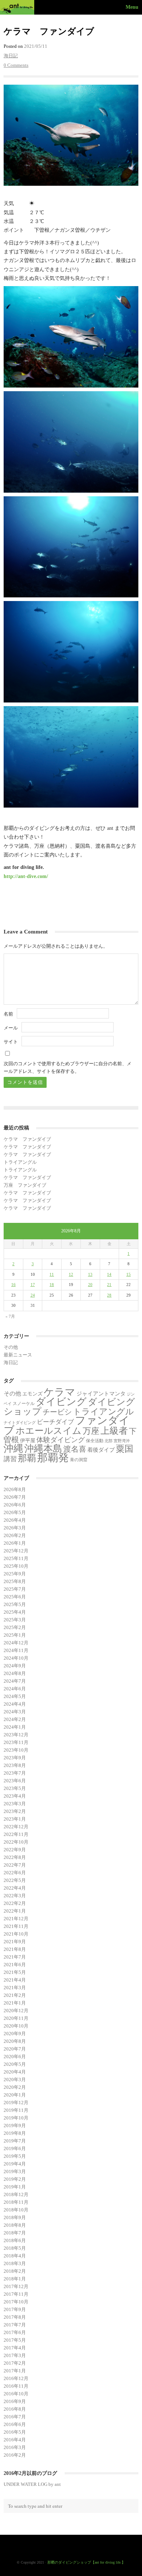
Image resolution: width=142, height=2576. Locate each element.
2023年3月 (15, 1804)
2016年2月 (15, 2455)
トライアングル (20, 1162)
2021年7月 (15, 1957)
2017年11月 (16, 2294)
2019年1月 (15, 2187)
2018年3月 (15, 2263)
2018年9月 (15, 2217)
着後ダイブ (101, 1450)
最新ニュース (18, 1355)
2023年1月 (15, 1819)
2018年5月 (15, 2248)
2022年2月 (15, 1903)
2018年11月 (16, 2202)
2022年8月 (15, 1857)
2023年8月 (15, 1765)
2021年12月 (16, 1919)
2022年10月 (16, 1842)
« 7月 (10, 1316)
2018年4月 (15, 2256)
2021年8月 (15, 1949)
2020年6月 (15, 2057)
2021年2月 (15, 1995)
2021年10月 (16, 1934)
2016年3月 (15, 2447)
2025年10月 (16, 1566)
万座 (91, 1431)
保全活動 (95, 1441)
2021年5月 (15, 1972)
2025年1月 (15, 1635)
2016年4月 (15, 2440)
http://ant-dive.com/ (26, 876)
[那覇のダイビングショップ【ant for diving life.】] (18, 7)
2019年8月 (15, 2133)
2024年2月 (15, 1719)
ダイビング (61, 1402)
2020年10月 (16, 2026)
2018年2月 (15, 2271)
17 (33, 1285)
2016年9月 (15, 2401)
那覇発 (53, 1458)
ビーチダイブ (55, 1422)
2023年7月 (15, 1773)
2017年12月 (16, 2286)
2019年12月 (16, 2103)
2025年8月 (15, 1581)
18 (52, 1285)
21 (109, 1285)
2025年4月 (15, 1612)
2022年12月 (16, 1827)
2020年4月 (15, 2072)
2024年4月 (15, 1704)
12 (71, 1274)
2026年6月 (15, 1505)
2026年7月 (15, 1497)
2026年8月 (15, 1489)
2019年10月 (16, 2118)
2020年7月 (15, 2049)
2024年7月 (15, 1681)
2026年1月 (15, 1543)
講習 (10, 1459)
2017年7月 (15, 2325)
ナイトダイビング (20, 1423)
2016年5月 (15, 2432)
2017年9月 (15, 2309)
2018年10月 (16, 2210)
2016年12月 (16, 2378)
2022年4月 (15, 1888)
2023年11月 (16, 1742)
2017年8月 (15, 2317)
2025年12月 (16, 1551)
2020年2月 (15, 2087)
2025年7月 (15, 1589)
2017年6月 (15, 2332)
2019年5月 (15, 2156)
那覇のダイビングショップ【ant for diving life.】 (86, 2562)
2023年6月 (15, 1781)
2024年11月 (16, 1650)
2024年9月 (15, 1666)
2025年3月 (15, 1620)
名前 (8, 1014)
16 (13, 1285)
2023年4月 (15, 1796)
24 (33, 1295)
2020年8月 (15, 2041)
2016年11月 (16, 2386)
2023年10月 (16, 1750)
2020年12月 (16, 2011)
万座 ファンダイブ (25, 1185)
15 (129, 1274)
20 (90, 1285)
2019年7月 (15, 2141)
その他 (11, 1347)
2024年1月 (15, 1727)
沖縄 (13, 1448)
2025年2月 (15, 1627)
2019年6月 (15, 2148)
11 (52, 1274)
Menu (132, 7)
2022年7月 (15, 1865)
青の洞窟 (79, 1460)
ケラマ (60, 1392)
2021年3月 (15, 1988)
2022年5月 (15, 1880)
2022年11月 (16, 1834)
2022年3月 (15, 1896)
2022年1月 (15, 1911)
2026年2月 (15, 1535)
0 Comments (16, 65)
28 (109, 1295)
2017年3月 (15, 2355)
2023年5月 (15, 1788)
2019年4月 (15, 2164)
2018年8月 (15, 2225)
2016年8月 (15, 2409)
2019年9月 (15, 2126)
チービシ (57, 1412)
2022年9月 (15, 1850)
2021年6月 (15, 1965)
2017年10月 (16, 2302)
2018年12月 (16, 2194)
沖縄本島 (43, 1448)
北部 (109, 1441)
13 (90, 1274)
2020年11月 (16, 2018)
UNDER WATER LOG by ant (32, 2484)
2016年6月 (15, 2424)
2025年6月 (15, 1597)
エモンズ (32, 1394)
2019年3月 (15, 2171)
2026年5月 (15, 1512)
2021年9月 (15, 1942)
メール (11, 1028)
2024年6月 (15, 1689)
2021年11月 (16, 1926)
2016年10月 (16, 2394)
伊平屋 (28, 1440)
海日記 (11, 56)
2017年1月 (15, 2371)
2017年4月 (15, 2348)
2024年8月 (15, 1673)
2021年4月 (15, 1980)
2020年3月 (15, 2080)
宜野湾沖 (122, 1441)
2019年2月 (15, 2179)
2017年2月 (15, 2363)
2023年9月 (15, 1758)
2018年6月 (15, 2240)
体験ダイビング (61, 1440)
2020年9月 (15, 2034)
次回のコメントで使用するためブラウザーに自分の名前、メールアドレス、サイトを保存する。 (68, 1067)
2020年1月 (15, 2095)
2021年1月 (15, 2003)
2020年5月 (15, 2064)
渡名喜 (75, 1449)
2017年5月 (15, 2340)
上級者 (114, 1431)
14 (109, 1274)
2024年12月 (16, 1643)
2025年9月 (15, 1574)
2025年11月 (16, 1558)
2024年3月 (15, 1712)
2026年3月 (15, 1528)
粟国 (125, 1449)
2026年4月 (15, 1520)
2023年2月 (15, 1811)
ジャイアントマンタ (101, 1394)
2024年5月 (15, 1696)
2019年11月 (16, 2110)
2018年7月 (15, 2233)
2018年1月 (15, 2279)
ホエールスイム (49, 1431)
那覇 (27, 1458)
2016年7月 (15, 2417)
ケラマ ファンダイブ (27, 1139)
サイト (11, 1042)
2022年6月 (15, 1873)
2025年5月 (15, 1604)
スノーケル (24, 1403)
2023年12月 (16, 1735)
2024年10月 (16, 1658)
